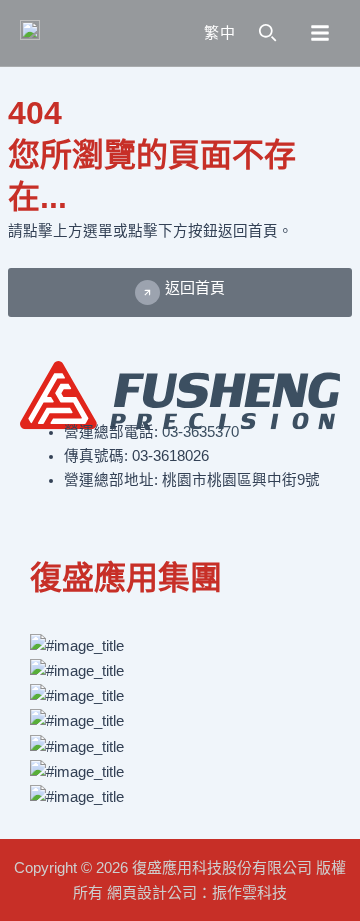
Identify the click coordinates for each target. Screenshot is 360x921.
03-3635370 (200, 432)
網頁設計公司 (152, 892)
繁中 (220, 32)
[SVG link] (76, 33)
